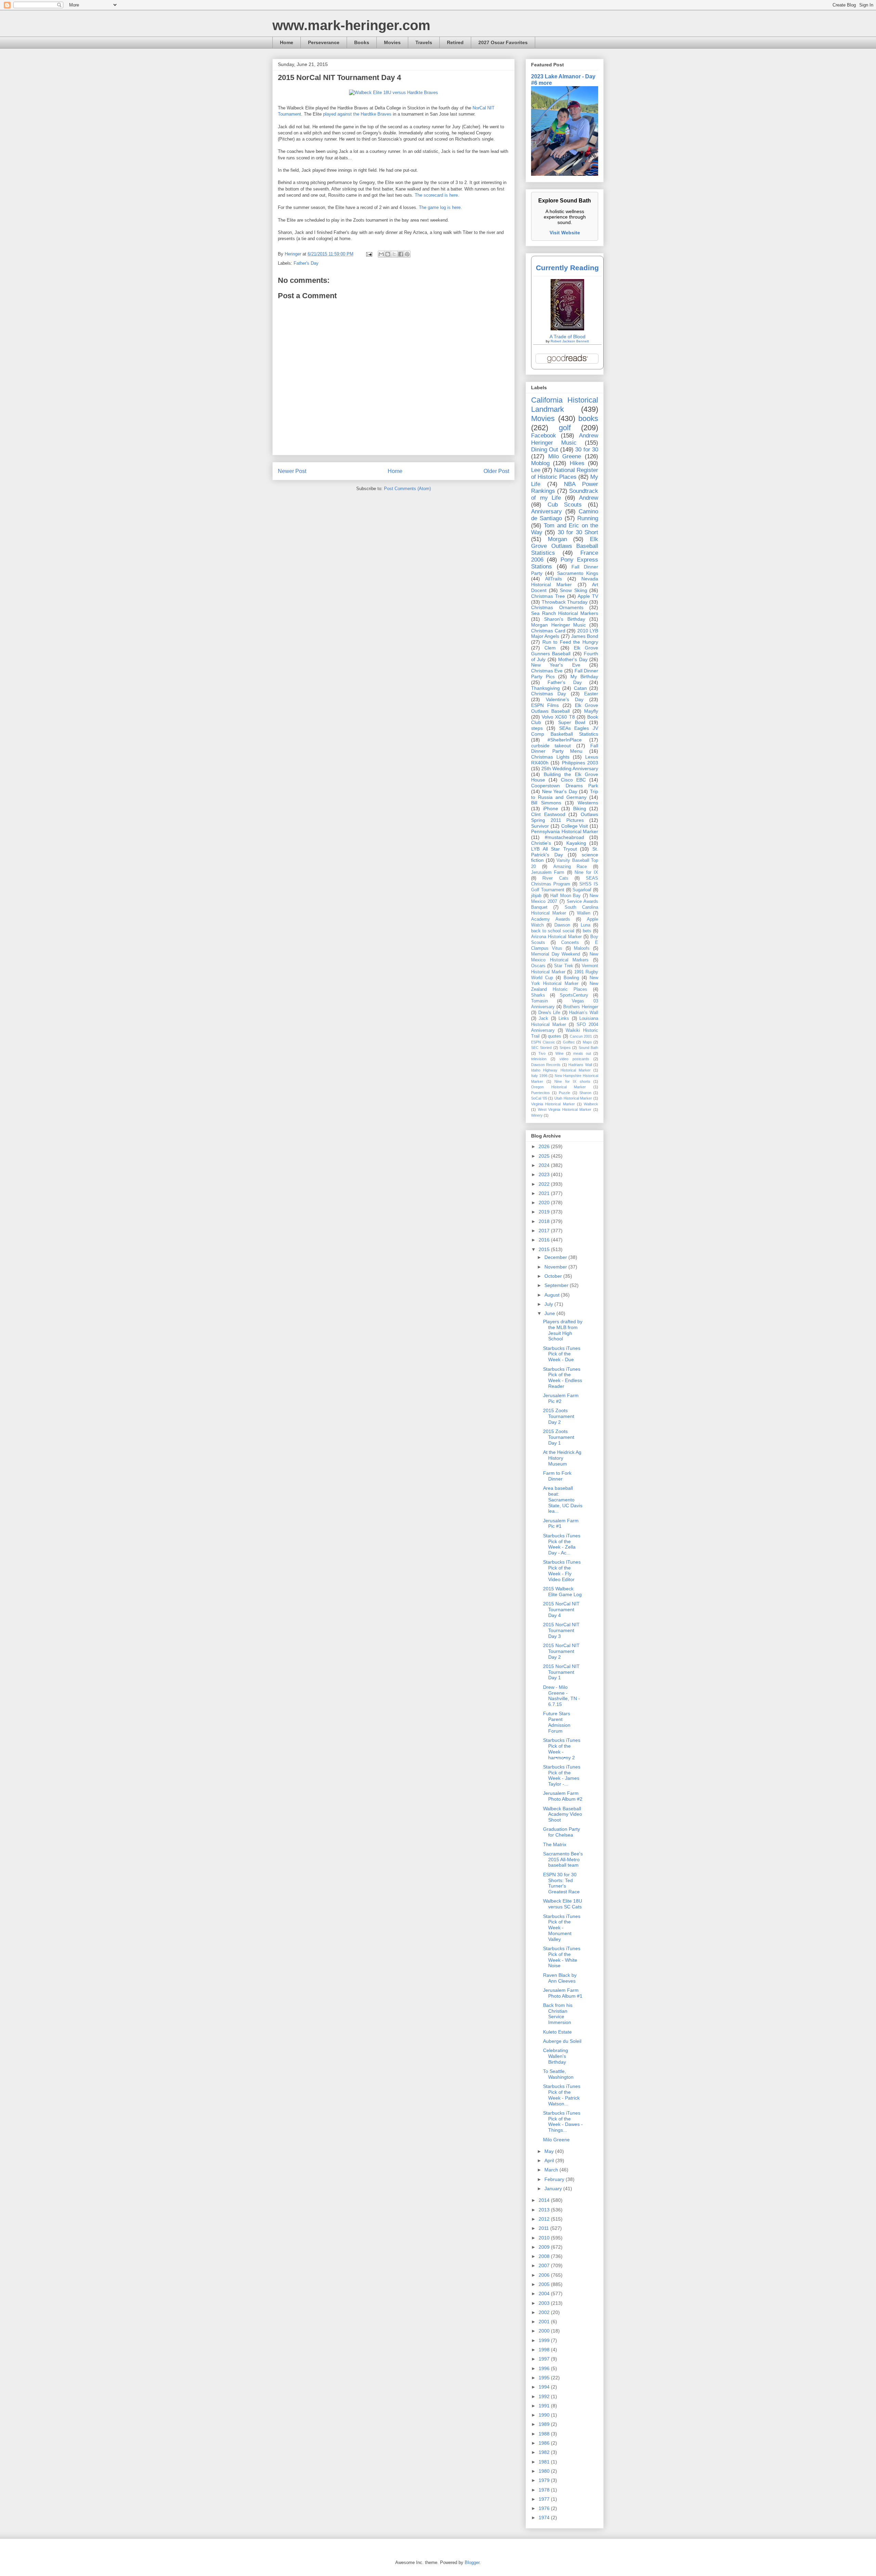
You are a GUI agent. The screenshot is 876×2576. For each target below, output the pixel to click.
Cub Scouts (565, 505)
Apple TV (588, 596)
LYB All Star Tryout (554, 849)
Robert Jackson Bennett (570, 341)
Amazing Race (570, 867)
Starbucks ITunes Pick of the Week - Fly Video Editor (562, 1570)
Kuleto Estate (557, 2032)
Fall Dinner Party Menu (565, 748)
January (554, 2189)
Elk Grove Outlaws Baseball (565, 708)
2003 (545, 2303)
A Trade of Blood (568, 337)
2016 (545, 1240)
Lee (536, 470)
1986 (545, 2443)
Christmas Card (548, 631)
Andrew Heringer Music (565, 439)
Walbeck (591, 1104)
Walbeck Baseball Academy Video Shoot (563, 1814)
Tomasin (539, 1001)
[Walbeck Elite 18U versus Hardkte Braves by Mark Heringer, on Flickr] (394, 93)
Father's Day (306, 263)
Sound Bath (588, 1048)
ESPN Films (545, 705)
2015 (545, 1249)
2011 (544, 2228)
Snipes (565, 1048)
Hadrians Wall (580, 1065)
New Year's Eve (556, 665)
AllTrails (553, 579)
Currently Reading (567, 268)
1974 (545, 2518)
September (557, 1285)
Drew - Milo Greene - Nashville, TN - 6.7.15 (562, 1696)
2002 (545, 2312)
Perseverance (324, 42)
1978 (545, 2490)
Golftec (569, 1042)
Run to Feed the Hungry (570, 642)
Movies (392, 42)
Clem (550, 648)
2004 (545, 2294)
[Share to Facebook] (401, 254)
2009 (545, 2247)
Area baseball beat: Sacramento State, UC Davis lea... (563, 1500)
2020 (545, 1202)
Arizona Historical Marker (556, 937)
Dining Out (545, 450)
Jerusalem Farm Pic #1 (561, 1523)
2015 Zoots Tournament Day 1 (559, 1437)
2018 (545, 1221)
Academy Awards (551, 919)
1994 (545, 2387)
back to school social (553, 931)
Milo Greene (565, 456)
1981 (545, 2462)
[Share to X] (394, 254)
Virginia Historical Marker (553, 1104)
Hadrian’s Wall (584, 1013)
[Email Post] (369, 254)
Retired (455, 42)
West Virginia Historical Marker (565, 1109)
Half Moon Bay (565, 896)
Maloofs (582, 948)
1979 (545, 2480)
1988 (545, 2434)
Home (287, 42)
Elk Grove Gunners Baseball (565, 651)
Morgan (557, 539)
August (553, 1295)
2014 (545, 2200)
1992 (545, 2396)
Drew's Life (549, 1013)
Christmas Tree (548, 596)
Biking (580, 809)
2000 (545, 2331)
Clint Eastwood (548, 814)
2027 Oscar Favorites (503, 42)
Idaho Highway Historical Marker (561, 1070)
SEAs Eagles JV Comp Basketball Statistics (565, 731)
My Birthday (584, 676)
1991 (545, 2406)
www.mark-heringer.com (351, 25)
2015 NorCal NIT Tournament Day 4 (561, 1609)
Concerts (570, 943)
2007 (545, 2265)
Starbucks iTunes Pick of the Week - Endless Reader (563, 1378)
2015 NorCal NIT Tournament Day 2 (561, 1651)
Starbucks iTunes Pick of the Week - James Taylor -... (562, 1775)
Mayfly (591, 711)
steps (537, 728)
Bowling (571, 978)
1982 (545, 2452)
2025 (545, 1156)
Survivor (540, 826)
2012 (545, 2219)
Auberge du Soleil (562, 2041)
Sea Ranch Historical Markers (565, 613)
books (588, 418)
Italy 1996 (539, 1076)
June (550, 1313)
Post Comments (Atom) (407, 489)
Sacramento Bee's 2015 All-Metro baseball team (563, 1859)
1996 (545, 2368)
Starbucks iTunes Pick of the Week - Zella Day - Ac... (562, 1544)
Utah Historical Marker (573, 1098)
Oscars (538, 966)
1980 (545, 2471)
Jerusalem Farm (548, 872)
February (555, 2179)
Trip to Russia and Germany (565, 794)
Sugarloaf (582, 890)
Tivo (542, 1053)
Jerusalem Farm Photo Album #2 (563, 1796)
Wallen (584, 913)
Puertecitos (540, 1093)
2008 (545, 2256)
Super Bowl (572, 722)
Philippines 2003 (580, 763)
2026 (545, 1146)
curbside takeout (551, 746)
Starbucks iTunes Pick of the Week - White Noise (562, 1957)
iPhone (551, 809)
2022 (545, 1184)
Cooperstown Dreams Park (565, 786)
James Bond (585, 636)
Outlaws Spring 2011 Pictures (565, 817)
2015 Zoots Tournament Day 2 (559, 1416)
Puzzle (564, 1093)
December (556, 1257)
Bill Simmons (546, 803)
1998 (545, 2350)
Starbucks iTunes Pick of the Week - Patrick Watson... (562, 2095)
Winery (537, 1115)
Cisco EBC (573, 780)
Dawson (562, 925)
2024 (545, 1165)
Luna (585, 925)
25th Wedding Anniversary (570, 768)
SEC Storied (541, 1048)
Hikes (577, 463)
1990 (545, 2415)
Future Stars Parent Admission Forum (557, 1722)
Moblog (540, 463)
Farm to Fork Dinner (557, 1476)
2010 (545, 2238)
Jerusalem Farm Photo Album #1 (563, 1993)
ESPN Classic (543, 1042)
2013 (545, 2210)
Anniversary (546, 511)
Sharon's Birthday (565, 619)
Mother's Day (573, 659)
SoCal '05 (539, 1098)
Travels (424, 42)
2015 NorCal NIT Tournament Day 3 (561, 1630)
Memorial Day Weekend (556, 954)
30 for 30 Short (578, 532)
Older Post (496, 471)
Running (588, 518)
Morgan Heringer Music (558, 625)
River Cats (555, 878)
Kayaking (576, 843)
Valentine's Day (565, 699)
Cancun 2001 (581, 1036)
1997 (545, 2359)
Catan (580, 688)
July (549, 1304)
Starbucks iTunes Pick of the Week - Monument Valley (562, 1928)
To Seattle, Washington (558, 2074)
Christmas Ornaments (557, 607)
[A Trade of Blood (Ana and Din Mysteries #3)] (567, 329)
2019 (545, 1212)
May (550, 2151)
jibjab (536, 896)
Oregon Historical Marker (558, 1087)
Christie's (541, 843)
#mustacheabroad (564, 837)
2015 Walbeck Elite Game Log (562, 1592)
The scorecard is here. (437, 195)
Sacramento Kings (578, 573)
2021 (545, 1193)
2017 (545, 1231)
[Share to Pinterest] (407, 254)
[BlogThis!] (388, 254)
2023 (545, 1174)
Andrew (589, 498)
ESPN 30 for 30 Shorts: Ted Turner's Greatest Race (561, 1883)
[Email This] (381, 254)
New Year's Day (560, 791)
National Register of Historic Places (565, 474)
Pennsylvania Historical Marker (565, 831)
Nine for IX (586, 872)
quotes (555, 1036)
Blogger (472, 2562)
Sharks (538, 995)
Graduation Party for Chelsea (562, 1832)
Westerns (588, 803)
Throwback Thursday (565, 602)
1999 (545, 2340)
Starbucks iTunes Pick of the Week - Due (562, 1354)
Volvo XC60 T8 (558, 717)
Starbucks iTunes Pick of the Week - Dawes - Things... (563, 2121)
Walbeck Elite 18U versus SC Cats (563, 1904)
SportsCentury (574, 995)
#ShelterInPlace (565, 740)
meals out (582, 1053)
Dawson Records (546, 1065)
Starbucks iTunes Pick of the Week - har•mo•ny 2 (562, 1749)
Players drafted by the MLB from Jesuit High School (563, 1330)
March (552, 2170)
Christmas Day (549, 694)
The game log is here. (440, 207)
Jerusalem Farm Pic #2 (561, 1398)
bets (587, 931)
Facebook (544, 436)
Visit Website (565, 233)
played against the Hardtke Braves (357, 114)
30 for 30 (587, 450)
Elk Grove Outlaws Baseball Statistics (565, 546)
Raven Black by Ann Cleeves (560, 1978)
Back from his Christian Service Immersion (558, 2014)
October (554, 1276)
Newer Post (292, 471)
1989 (545, 2424)
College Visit (575, 826)
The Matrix (555, 1844)
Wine (559, 1053)
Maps (587, 1042)
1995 (545, 2378)
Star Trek (563, 966)
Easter (591, 694)
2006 (545, 2275)
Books (362, 42)
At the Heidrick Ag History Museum (562, 1458)
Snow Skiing (574, 590)
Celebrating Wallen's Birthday (556, 2056)
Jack (543, 1018)
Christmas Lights (550, 757)
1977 (545, 2499)
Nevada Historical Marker (565, 582)
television (539, 1059)
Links (564, 1018)
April (550, 2160)
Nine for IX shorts (572, 1081)
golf (565, 428)
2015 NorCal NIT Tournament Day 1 (561, 1672)
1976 (545, 2508)
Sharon (585, 1093)
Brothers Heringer (581, 1007)
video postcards (574, 1059)
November (556, 1267)
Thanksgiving (545, 688)
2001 (545, 2322)
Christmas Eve (547, 671)
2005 (545, 2284)
